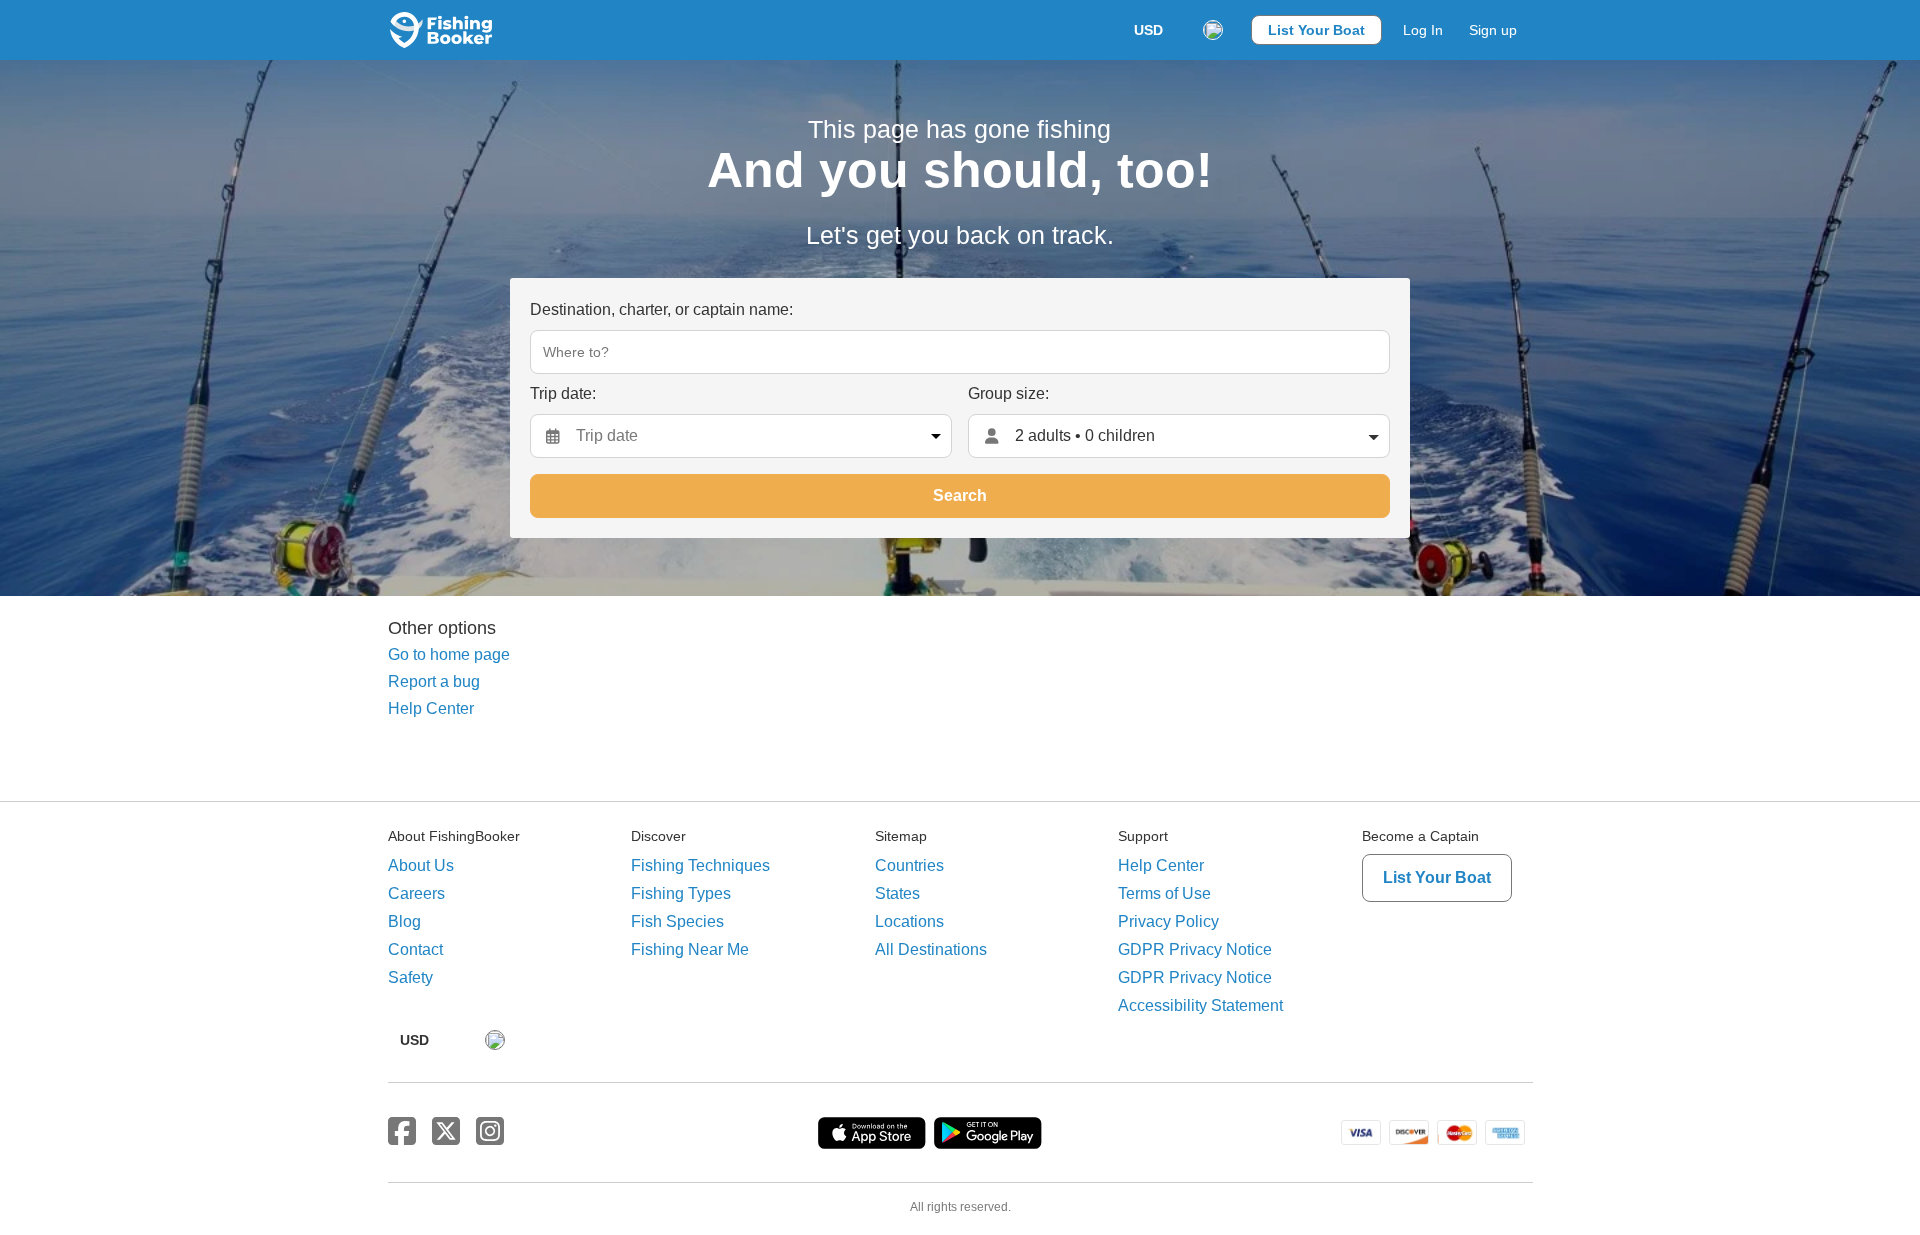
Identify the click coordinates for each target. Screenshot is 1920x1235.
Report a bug (434, 681)
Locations (909, 921)
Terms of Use (1164, 893)
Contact (415, 949)
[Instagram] (490, 1132)
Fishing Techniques (700, 865)
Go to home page (449, 654)
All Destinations (931, 949)
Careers (416, 893)
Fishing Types (681, 893)
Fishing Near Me (690, 949)
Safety (410, 977)
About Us (421, 865)
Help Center (431, 708)
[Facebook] (402, 1132)
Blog (404, 921)
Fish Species (677, 921)
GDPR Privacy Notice (1195, 949)
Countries (909, 865)
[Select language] (1213, 30)
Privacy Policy (1168, 921)
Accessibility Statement (1200, 1005)
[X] (446, 1132)
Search (960, 495)
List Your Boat (1316, 30)
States (897, 893)
